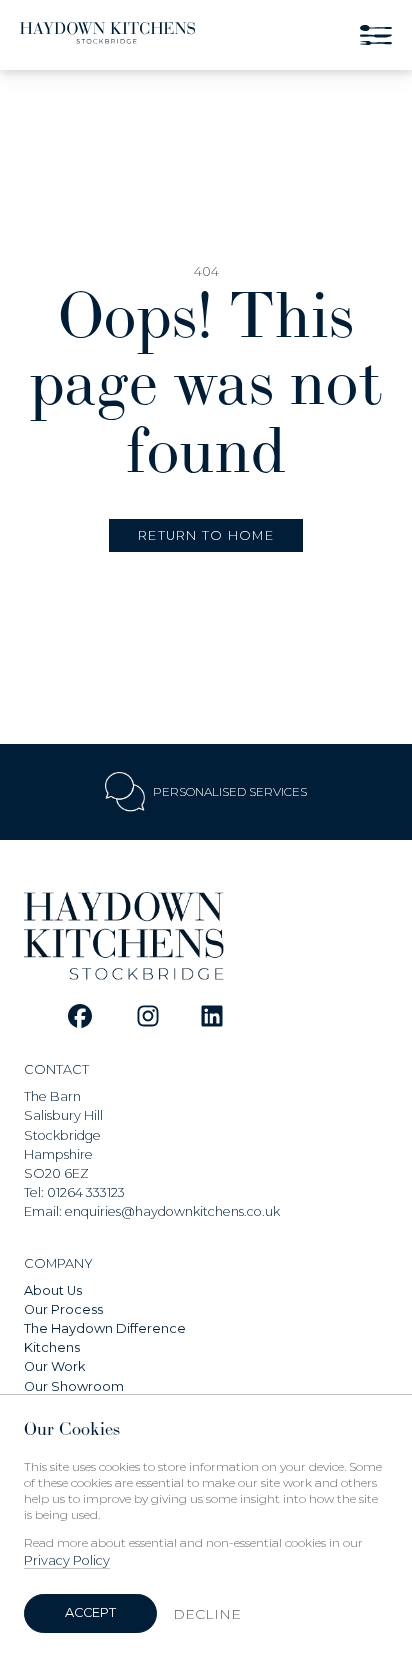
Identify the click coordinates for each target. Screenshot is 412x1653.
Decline (207, 1614)
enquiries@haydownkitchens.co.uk (172, 1211)
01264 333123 (86, 1192)
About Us (53, 1290)
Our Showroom (74, 1386)
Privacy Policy (67, 1560)
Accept (90, 1612)
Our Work (54, 1366)
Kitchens (52, 1347)
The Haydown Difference (105, 1328)
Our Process (63, 1309)
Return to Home (206, 535)
